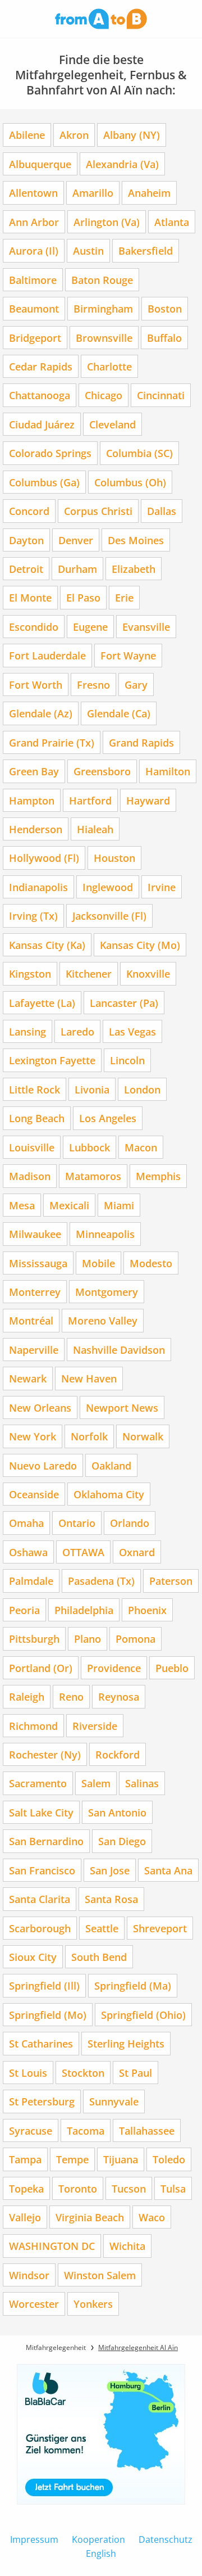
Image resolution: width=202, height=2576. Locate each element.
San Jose (110, 1870)
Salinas (142, 1783)
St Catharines (41, 2043)
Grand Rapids (141, 742)
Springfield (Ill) (44, 1985)
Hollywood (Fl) (44, 858)
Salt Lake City (41, 1812)
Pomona (136, 1639)
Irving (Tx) (33, 916)
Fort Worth (36, 684)
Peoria (24, 1610)
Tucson (129, 2188)
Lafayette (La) (42, 1003)
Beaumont (34, 308)
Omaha (26, 1523)
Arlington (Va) (107, 222)
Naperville (34, 1350)
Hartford (90, 800)
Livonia (92, 1089)
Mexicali (69, 1205)
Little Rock (35, 1089)
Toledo (169, 2159)
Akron (74, 135)
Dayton (26, 540)
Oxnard (137, 1552)
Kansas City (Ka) (47, 945)
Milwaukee (35, 1234)
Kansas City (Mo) (140, 945)
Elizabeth (134, 569)
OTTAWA (83, 1552)
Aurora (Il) (34, 250)
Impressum (34, 2539)
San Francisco (42, 1870)
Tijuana (121, 2159)
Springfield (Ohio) (143, 2015)
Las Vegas (132, 1031)
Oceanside (34, 1494)
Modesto (151, 1263)
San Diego (122, 1841)
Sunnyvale (114, 2101)
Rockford (118, 1754)
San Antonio (117, 1812)
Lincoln (127, 1060)
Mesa (22, 1205)
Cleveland (113, 424)
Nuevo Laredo (43, 1465)
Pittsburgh (34, 1639)
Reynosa (119, 1696)
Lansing (27, 1031)
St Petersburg (42, 2101)
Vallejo (25, 2217)
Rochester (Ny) (45, 1754)
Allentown (33, 193)
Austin (88, 250)
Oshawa (28, 1552)
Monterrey (35, 1292)
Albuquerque (40, 164)
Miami (119, 1205)
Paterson (171, 1581)
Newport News (122, 1407)
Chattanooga (40, 395)
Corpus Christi (98, 511)
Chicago (104, 395)
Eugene (90, 627)
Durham (77, 569)
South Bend (99, 1957)
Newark (28, 1378)
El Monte (30, 597)
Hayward (148, 800)
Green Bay (34, 771)
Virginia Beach (90, 2217)
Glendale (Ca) (119, 713)
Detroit (26, 569)
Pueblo (172, 1668)
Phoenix (147, 1610)
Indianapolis (38, 887)
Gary (136, 684)
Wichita (127, 2246)
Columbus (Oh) (130, 482)
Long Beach (37, 1118)
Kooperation (98, 2539)
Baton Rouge (102, 280)
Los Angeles (108, 1118)
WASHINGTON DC (52, 2246)
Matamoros (93, 1176)
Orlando (130, 1523)
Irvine (162, 887)
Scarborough (40, 1928)
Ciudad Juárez (42, 424)
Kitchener (89, 973)
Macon (141, 1147)
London (142, 1089)
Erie (124, 597)
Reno (71, 1696)
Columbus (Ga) (44, 482)
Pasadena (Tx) (101, 1581)
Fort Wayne (128, 655)
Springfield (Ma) (133, 1985)
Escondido (34, 627)
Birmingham (103, 308)
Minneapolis (105, 1234)
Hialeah (95, 829)
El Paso (83, 597)
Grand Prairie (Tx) (52, 742)
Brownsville (104, 338)
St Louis (28, 2073)
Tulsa (173, 2188)
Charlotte (109, 366)
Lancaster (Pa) (124, 1003)
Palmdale (31, 1581)
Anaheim (149, 193)
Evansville (146, 627)
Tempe (72, 2159)
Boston (165, 308)
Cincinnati (161, 395)
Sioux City (33, 1957)
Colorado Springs (50, 453)
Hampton (32, 800)
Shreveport (160, 1928)
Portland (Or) (41, 1668)
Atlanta (172, 222)
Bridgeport (35, 338)
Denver (76, 540)
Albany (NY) (132, 135)
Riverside (95, 1726)
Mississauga (38, 1263)
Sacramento (38, 1783)
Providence (114, 1668)
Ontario (77, 1523)
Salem (96, 1783)
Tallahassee (147, 2130)
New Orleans (40, 1407)
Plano (88, 1639)
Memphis (158, 1176)
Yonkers (93, 2304)
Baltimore (33, 280)
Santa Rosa (111, 1899)
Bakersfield (146, 250)
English (101, 2554)
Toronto (78, 2188)
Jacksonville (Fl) (109, 916)
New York (33, 1436)
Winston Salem (100, 2275)
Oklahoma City (109, 1494)
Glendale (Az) (41, 713)
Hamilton (168, 771)
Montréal (31, 1320)
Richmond (33, 1726)
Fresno (93, 684)
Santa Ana (168, 1870)
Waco (152, 2217)
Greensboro (102, 771)
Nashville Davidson (119, 1350)
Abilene (27, 135)
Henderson (36, 829)
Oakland (111, 1465)
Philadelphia (84, 1610)
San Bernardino (46, 1841)
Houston (114, 858)
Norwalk (143, 1436)
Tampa (25, 2159)
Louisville (32, 1147)
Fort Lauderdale (47, 655)
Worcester (34, 2304)
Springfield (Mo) (48, 2015)
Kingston (30, 973)
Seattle (102, 1928)
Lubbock (89, 1147)
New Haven (89, 1378)
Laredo (77, 1031)
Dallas (162, 511)
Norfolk (89, 1436)
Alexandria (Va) (122, 164)
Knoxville (148, 973)
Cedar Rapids (41, 366)
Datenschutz (166, 2539)
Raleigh (27, 1696)
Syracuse (31, 2130)
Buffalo (164, 338)
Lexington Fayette (52, 1060)
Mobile (98, 1263)
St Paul (136, 2073)
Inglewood (108, 887)
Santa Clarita (40, 1899)
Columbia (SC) (139, 453)
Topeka (26, 2188)
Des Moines (136, 540)
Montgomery (107, 1292)
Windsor (29, 2275)
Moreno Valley (103, 1320)
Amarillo (93, 193)
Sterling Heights (126, 2043)
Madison (30, 1176)
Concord (29, 511)
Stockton (83, 2073)
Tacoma (86, 2130)
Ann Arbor (34, 222)
